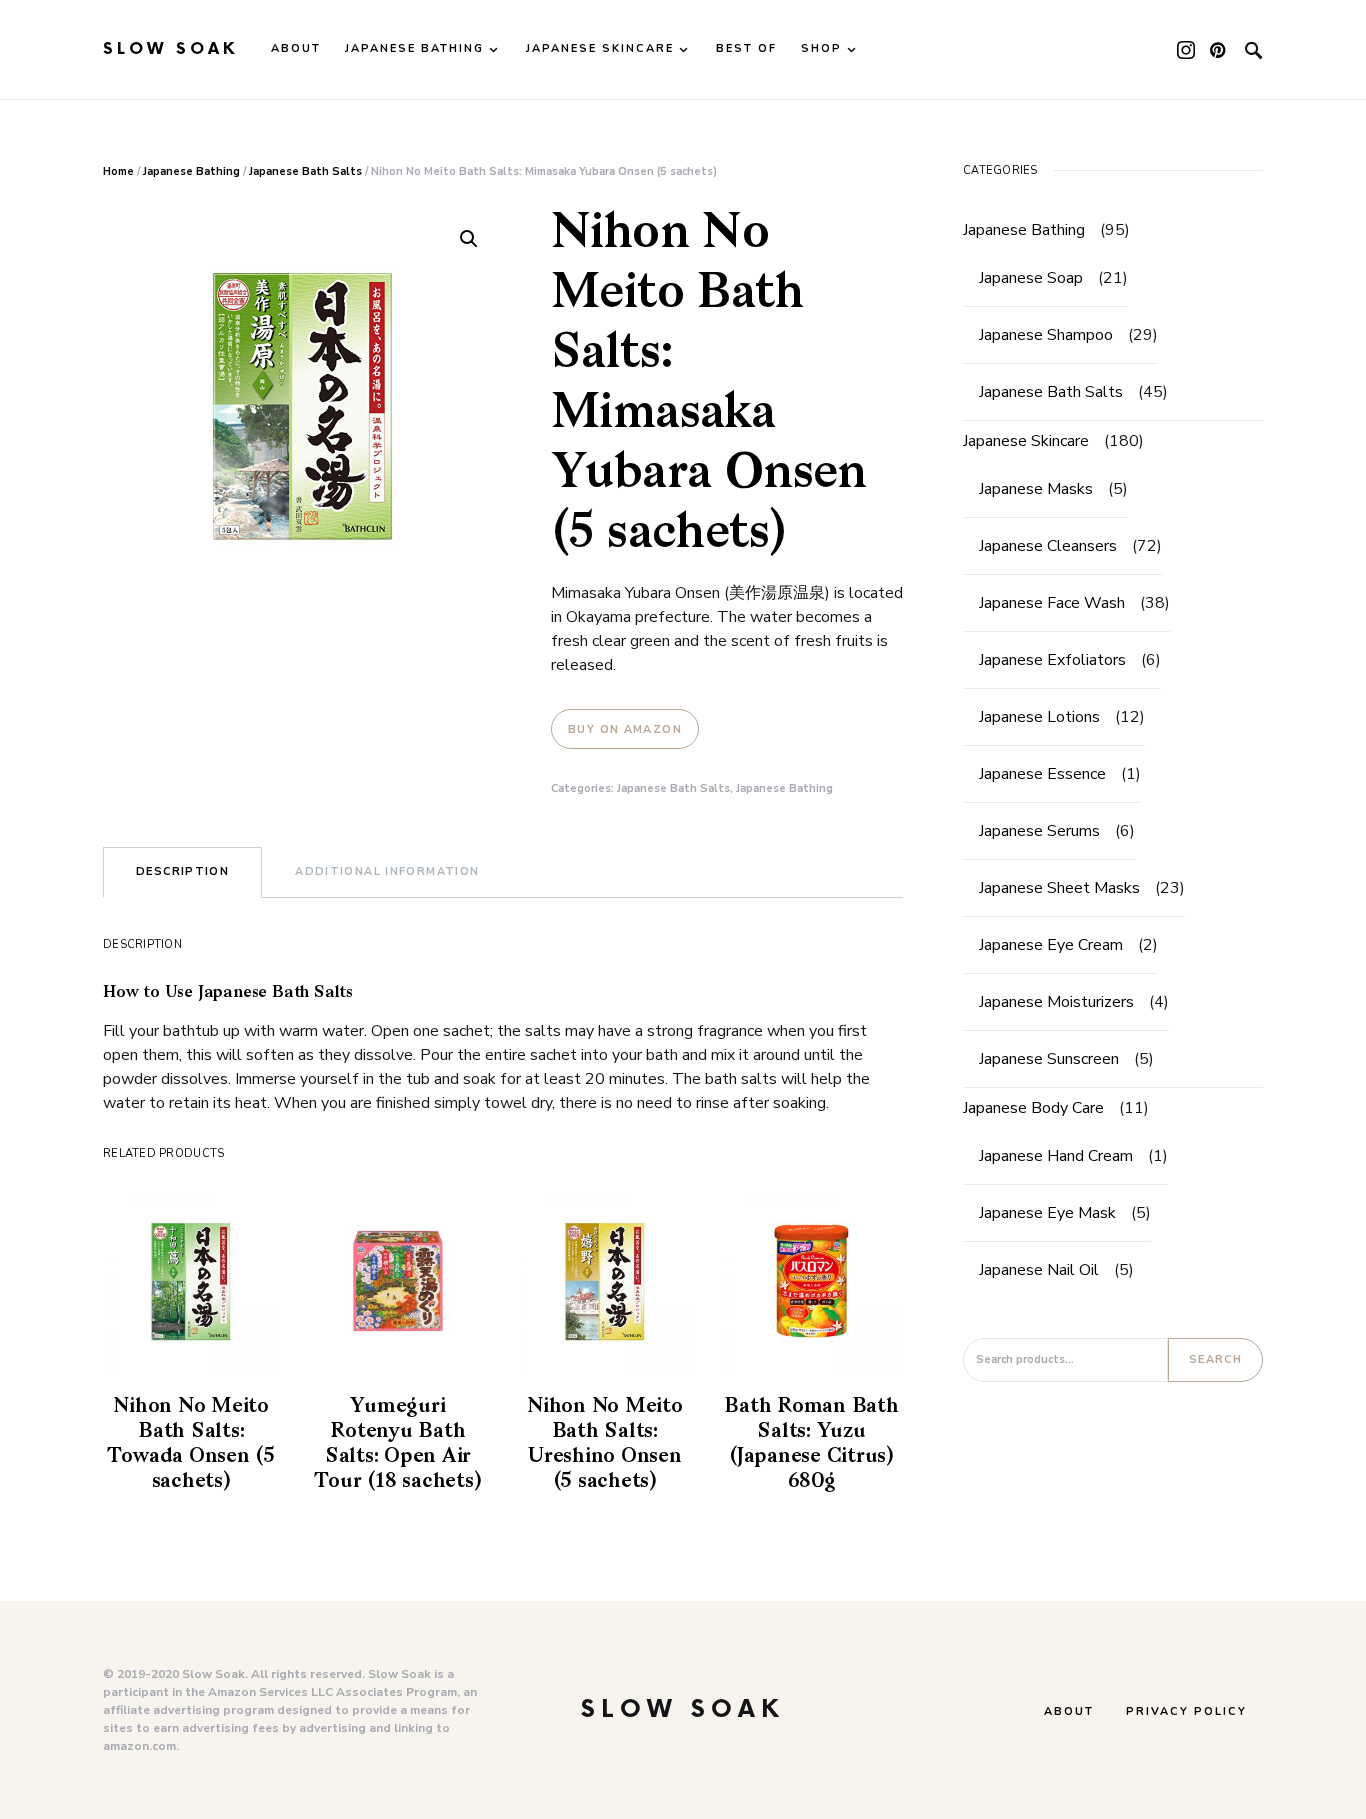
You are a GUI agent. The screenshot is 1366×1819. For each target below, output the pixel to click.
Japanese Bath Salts (305, 171)
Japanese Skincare (1026, 441)
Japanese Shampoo (1046, 335)
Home (118, 171)
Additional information (387, 871)
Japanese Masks (1036, 489)
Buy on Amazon (625, 729)
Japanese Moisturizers (1056, 1002)
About (1069, 1711)
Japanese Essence (1042, 774)
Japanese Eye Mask (1047, 1213)
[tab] (182, 872)
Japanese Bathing (191, 171)
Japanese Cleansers (1048, 546)
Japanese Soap (1031, 278)
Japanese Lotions (1039, 717)
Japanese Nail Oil (1039, 1270)
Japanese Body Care (1033, 1108)
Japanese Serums (1039, 831)
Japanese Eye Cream (1051, 945)
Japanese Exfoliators (1052, 660)
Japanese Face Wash (1052, 603)
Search (1215, 1359)
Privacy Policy (1186, 1711)
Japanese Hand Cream (1056, 1156)
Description (182, 871)
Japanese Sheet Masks (1059, 888)
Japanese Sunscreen (1049, 1059)
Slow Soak (171, 49)
